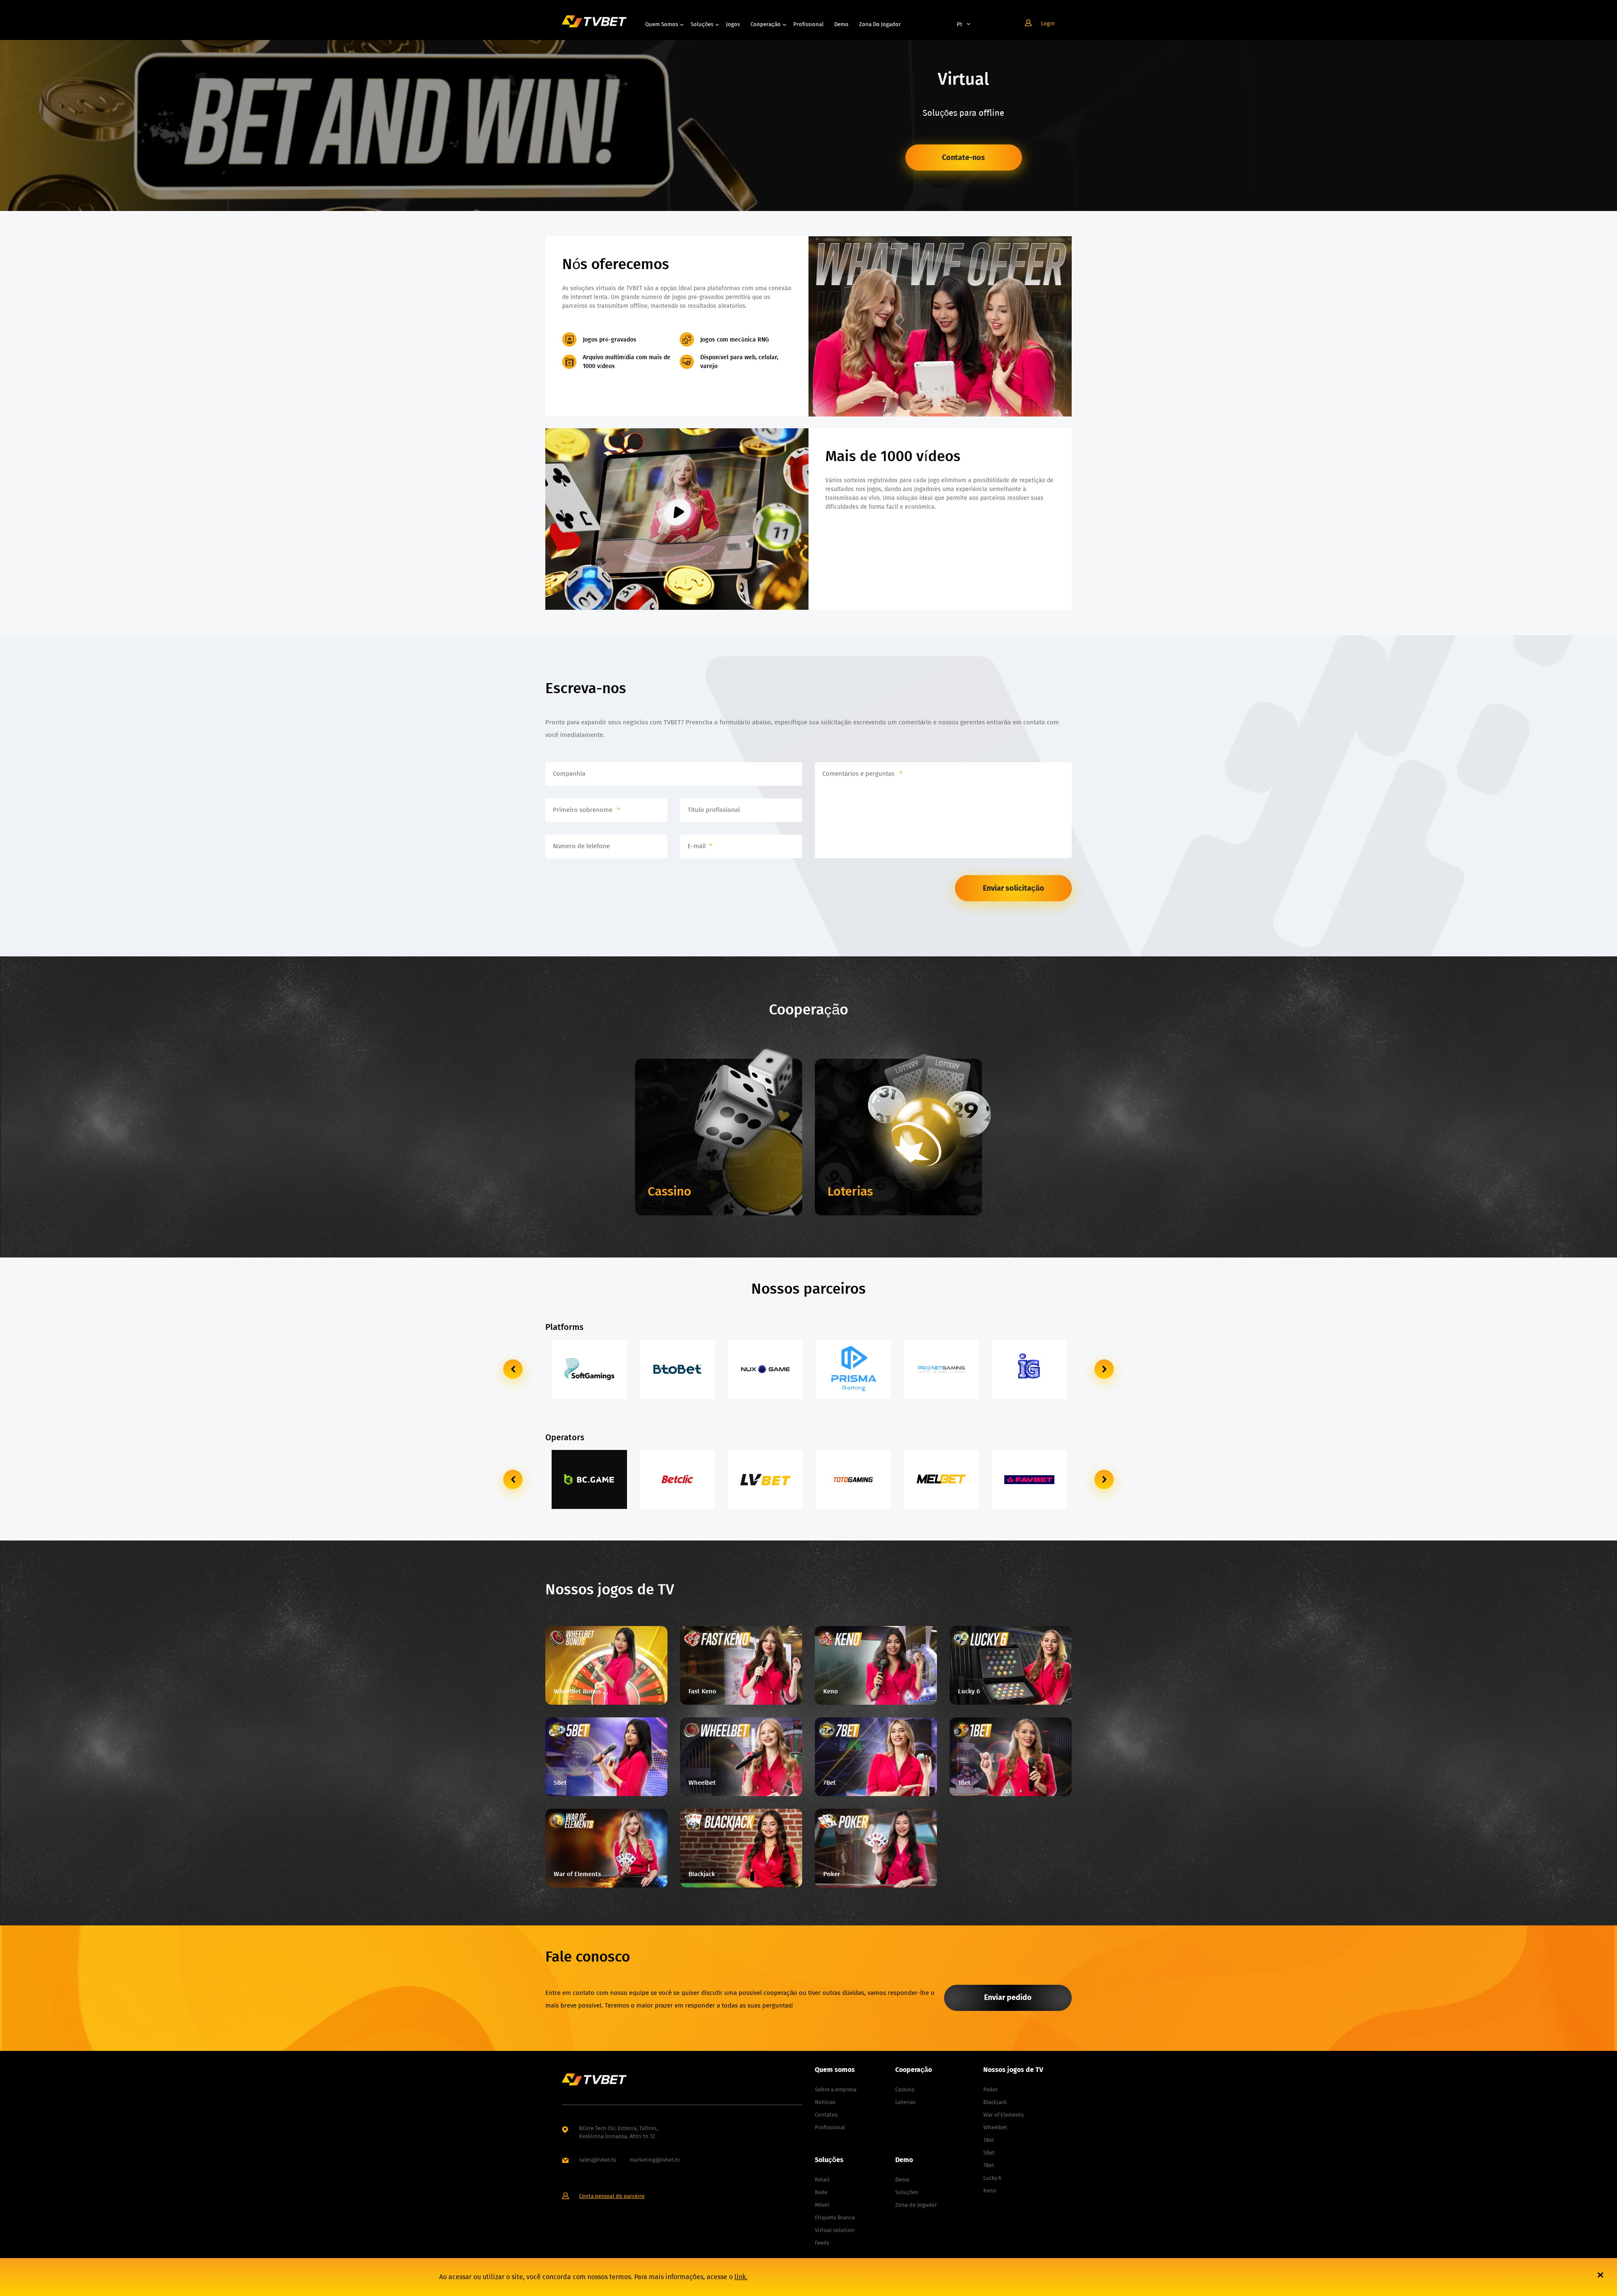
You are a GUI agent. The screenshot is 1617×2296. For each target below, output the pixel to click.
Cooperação (766, 24)
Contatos (826, 2115)
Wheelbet (995, 2127)
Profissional (808, 24)
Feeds (822, 2243)
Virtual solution (835, 2230)
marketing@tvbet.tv (655, 2160)
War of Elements (1003, 2115)
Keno (990, 2191)
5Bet (989, 2153)
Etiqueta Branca (835, 2217)
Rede (821, 2192)
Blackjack (995, 2102)
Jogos (733, 24)
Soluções (702, 24)
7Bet (989, 2165)
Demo (841, 24)
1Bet (989, 2140)
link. (741, 2277)
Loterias (905, 2102)
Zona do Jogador (880, 24)
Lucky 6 (992, 2178)
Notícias (825, 2102)
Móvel (822, 2205)
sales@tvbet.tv (598, 2160)
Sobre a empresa (836, 2089)
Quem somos (662, 24)
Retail (822, 2180)
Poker (991, 2089)
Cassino (905, 2089)
